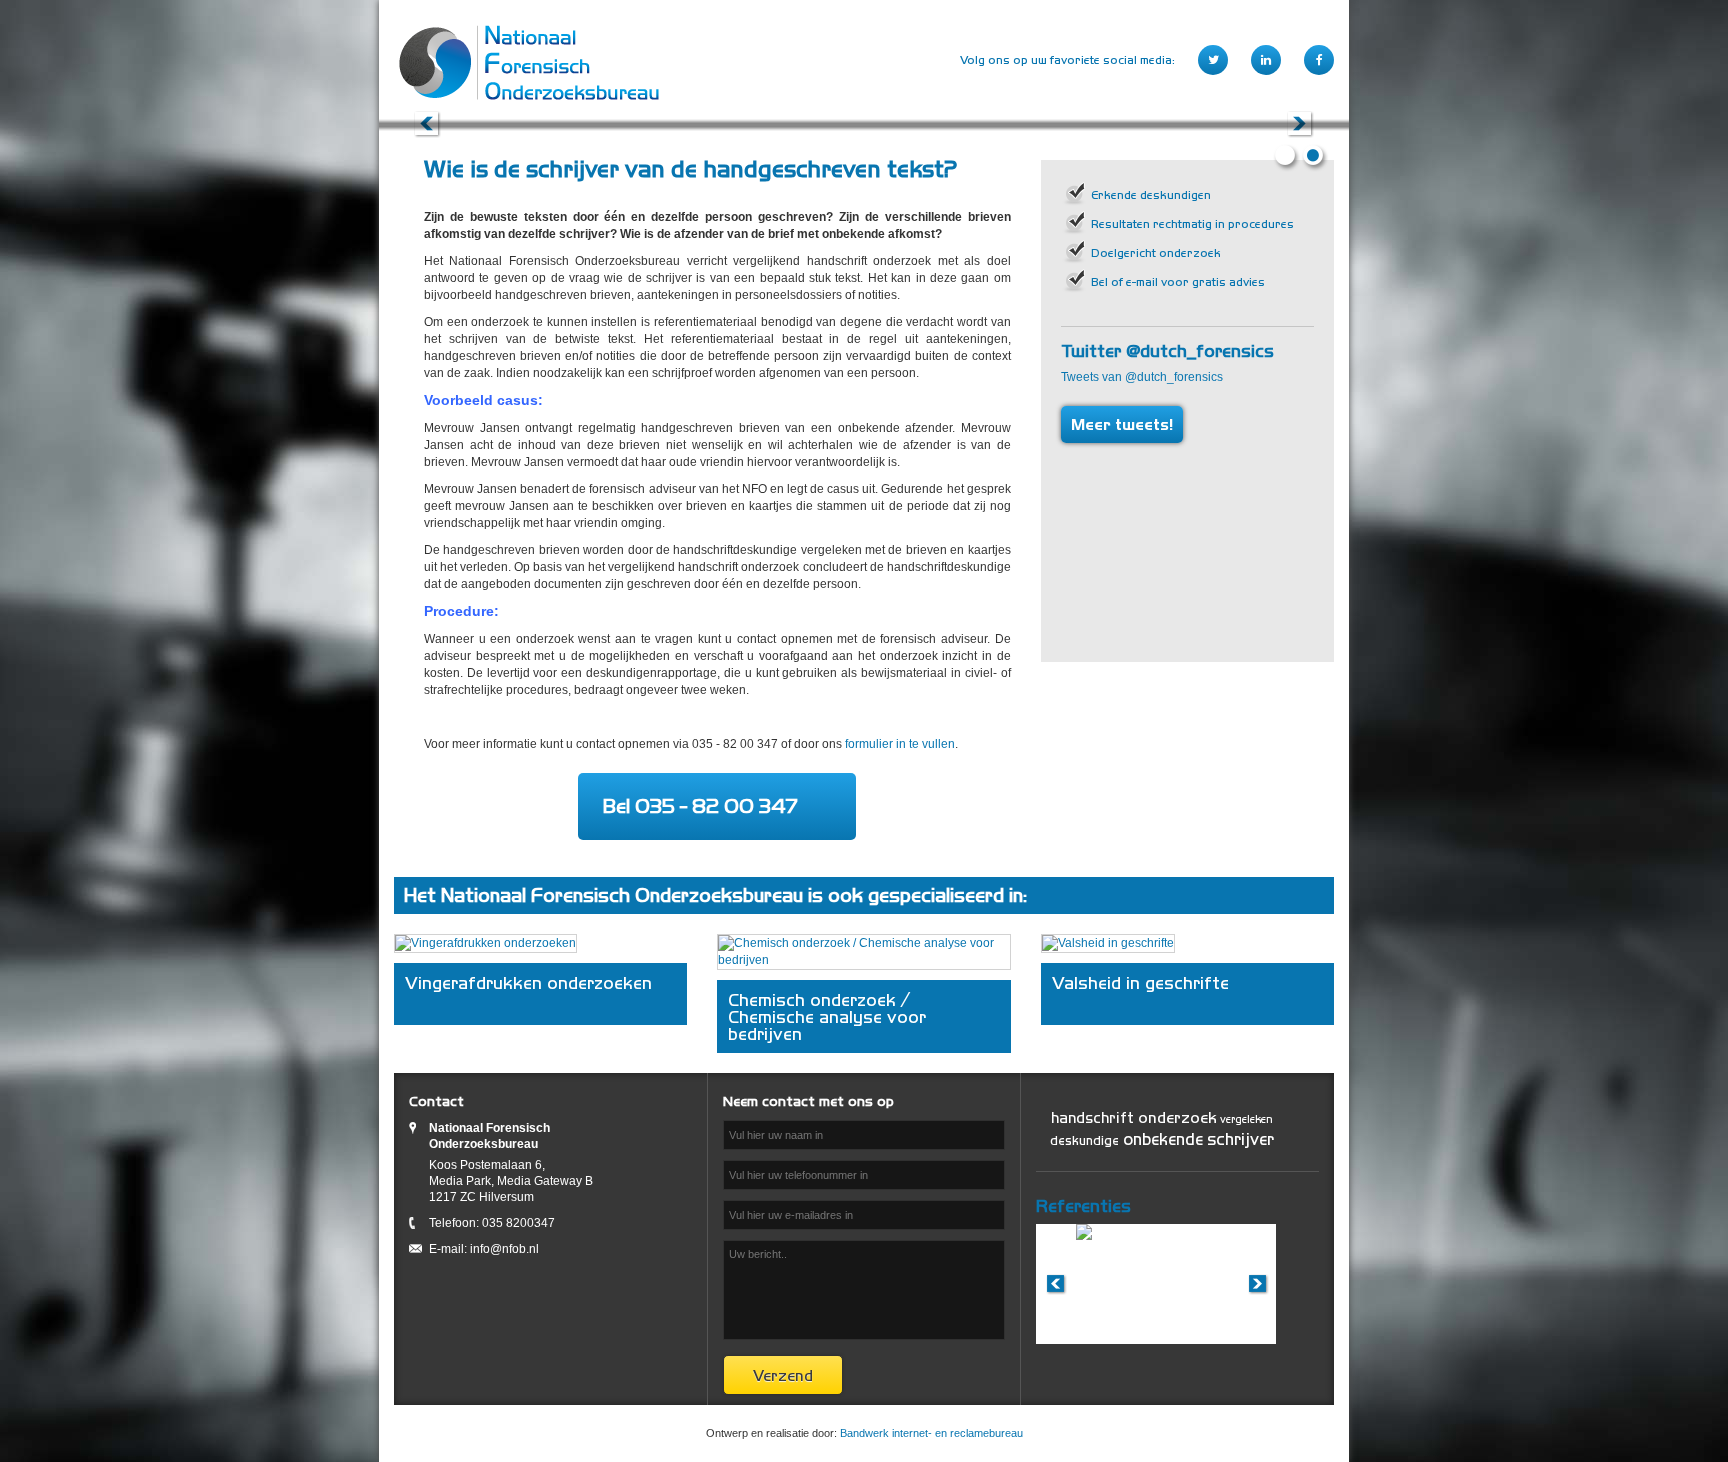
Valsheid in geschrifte (1140, 982)
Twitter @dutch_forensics (1167, 350)
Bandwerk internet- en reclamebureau (931, 1433)
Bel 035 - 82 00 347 (700, 806)
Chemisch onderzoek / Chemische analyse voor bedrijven (827, 1016)
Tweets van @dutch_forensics (1142, 377)
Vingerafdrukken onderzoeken (528, 982)
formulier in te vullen (900, 744)
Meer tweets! (1122, 424)
